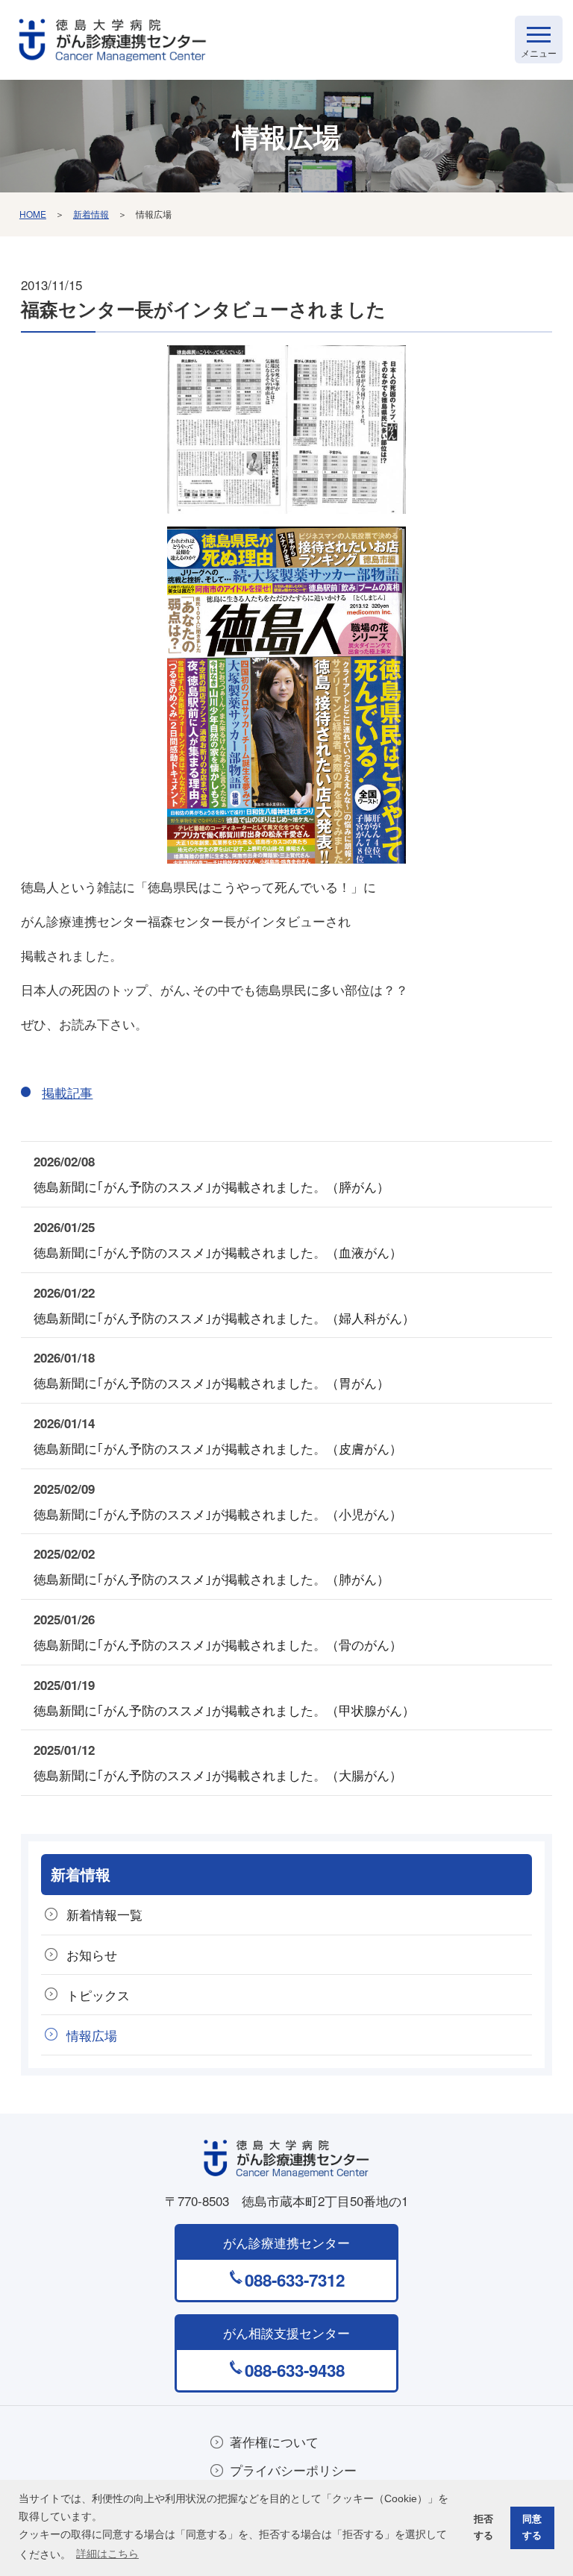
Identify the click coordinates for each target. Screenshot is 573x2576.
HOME (33, 214)
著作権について (274, 2441)
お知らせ (92, 1954)
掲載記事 (67, 1092)
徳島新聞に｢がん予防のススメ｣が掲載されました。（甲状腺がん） (224, 1710)
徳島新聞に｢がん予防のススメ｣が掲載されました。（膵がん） (212, 1186)
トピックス (98, 1995)
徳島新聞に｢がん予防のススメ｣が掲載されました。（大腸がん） (218, 1775)
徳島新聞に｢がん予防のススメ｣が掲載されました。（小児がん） (218, 1514)
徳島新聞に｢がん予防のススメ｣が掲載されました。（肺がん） (212, 1578)
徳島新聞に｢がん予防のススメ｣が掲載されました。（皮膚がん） (218, 1448)
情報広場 (92, 2035)
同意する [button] (532, 2527)
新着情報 (91, 214)
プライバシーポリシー (293, 2470)
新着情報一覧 (104, 1914)
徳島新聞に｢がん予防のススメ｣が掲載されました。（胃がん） (212, 1382)
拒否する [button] (483, 2527)
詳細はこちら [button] (107, 2554)
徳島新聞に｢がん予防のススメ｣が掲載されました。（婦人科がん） (224, 1317)
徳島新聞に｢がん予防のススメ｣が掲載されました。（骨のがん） (218, 1644)
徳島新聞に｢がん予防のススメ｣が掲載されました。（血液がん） (218, 1252)
